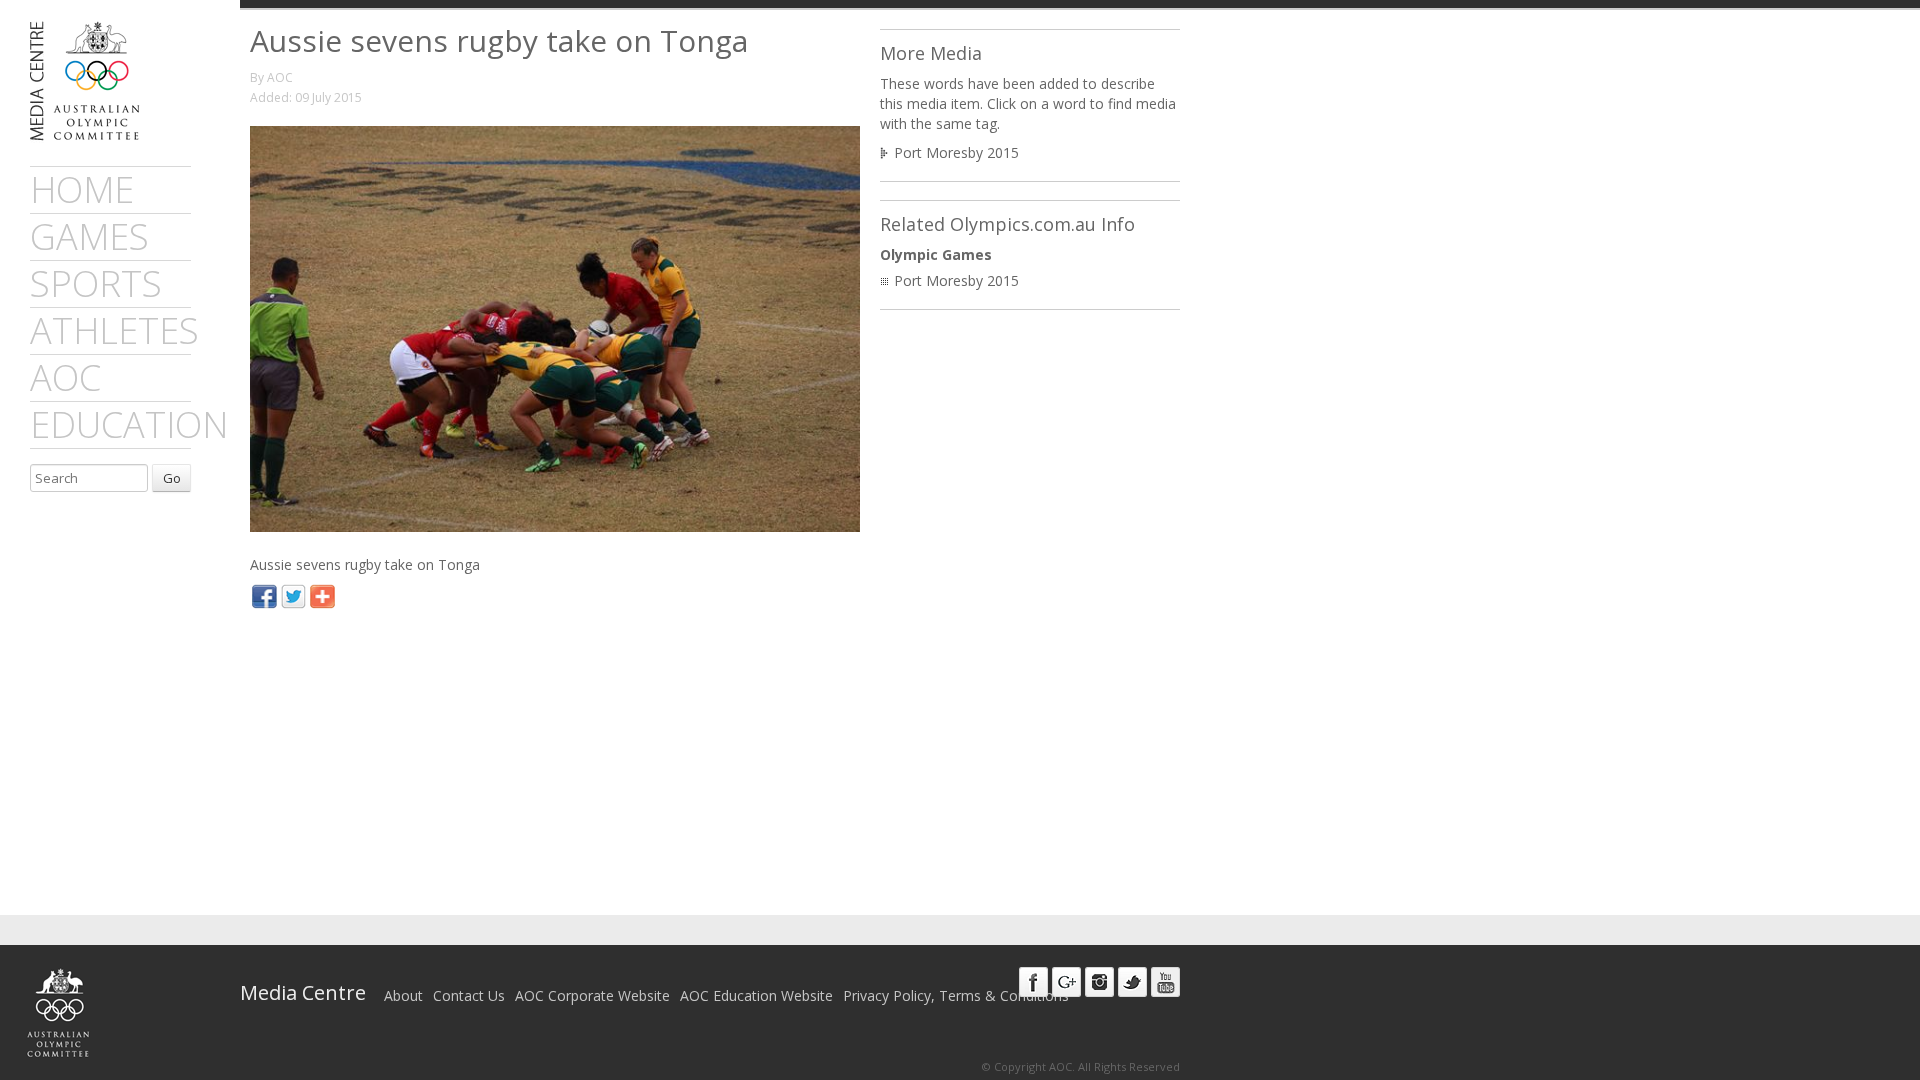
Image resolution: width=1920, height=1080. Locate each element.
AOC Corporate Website (592, 995)
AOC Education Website (756, 995)
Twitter (1132, 982)
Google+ (1066, 982)
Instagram (1099, 982)
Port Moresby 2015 (956, 152)
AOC (65, 377)
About (403, 995)
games (89, 236)
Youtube (1165, 982)
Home (82, 189)
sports (96, 283)
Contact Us (469, 995)
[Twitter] (293, 598)
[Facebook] (264, 598)
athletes (114, 330)
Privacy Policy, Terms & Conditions (956, 995)
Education (129, 424)
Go (172, 478)
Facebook (1033, 982)
